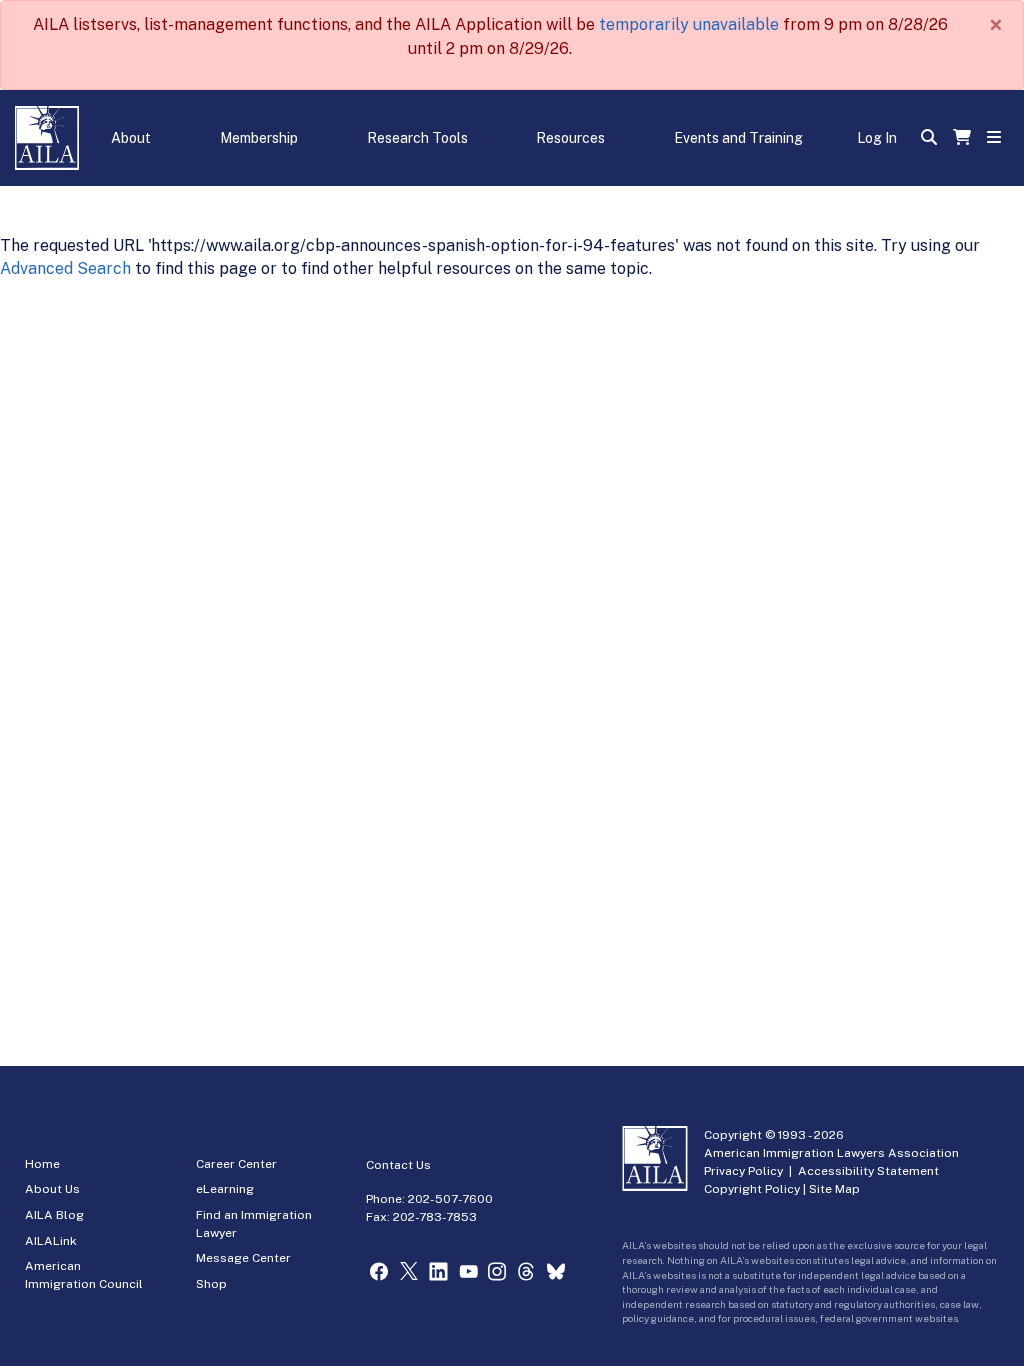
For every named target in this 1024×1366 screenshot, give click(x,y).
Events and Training (738, 138)
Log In (877, 138)
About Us (52, 1189)
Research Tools (417, 138)
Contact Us (398, 1165)
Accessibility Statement (868, 1171)
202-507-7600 (450, 1199)
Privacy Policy (743, 1171)
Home (42, 1164)
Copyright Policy (752, 1189)
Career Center (236, 1164)
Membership (259, 138)
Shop (211, 1284)
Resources (570, 138)
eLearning (225, 1189)
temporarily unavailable (689, 24)
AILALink (51, 1241)
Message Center (243, 1258)
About (131, 138)
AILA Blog (54, 1215)
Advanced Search (65, 268)
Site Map (834, 1189)
